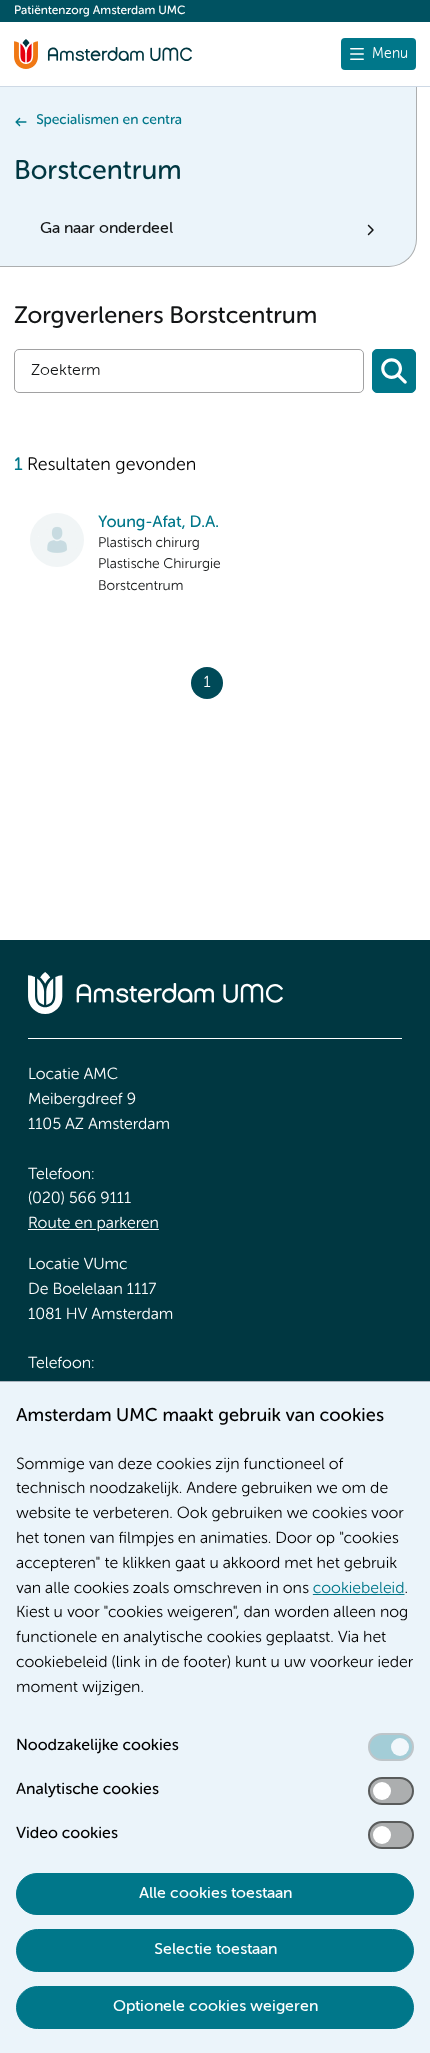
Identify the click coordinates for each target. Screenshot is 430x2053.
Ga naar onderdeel (106, 229)
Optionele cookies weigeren (215, 2007)
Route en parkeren (93, 1224)
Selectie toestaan (215, 1950)
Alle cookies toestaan (215, 1894)
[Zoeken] (394, 371)
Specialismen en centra (109, 121)
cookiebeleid (359, 1589)
